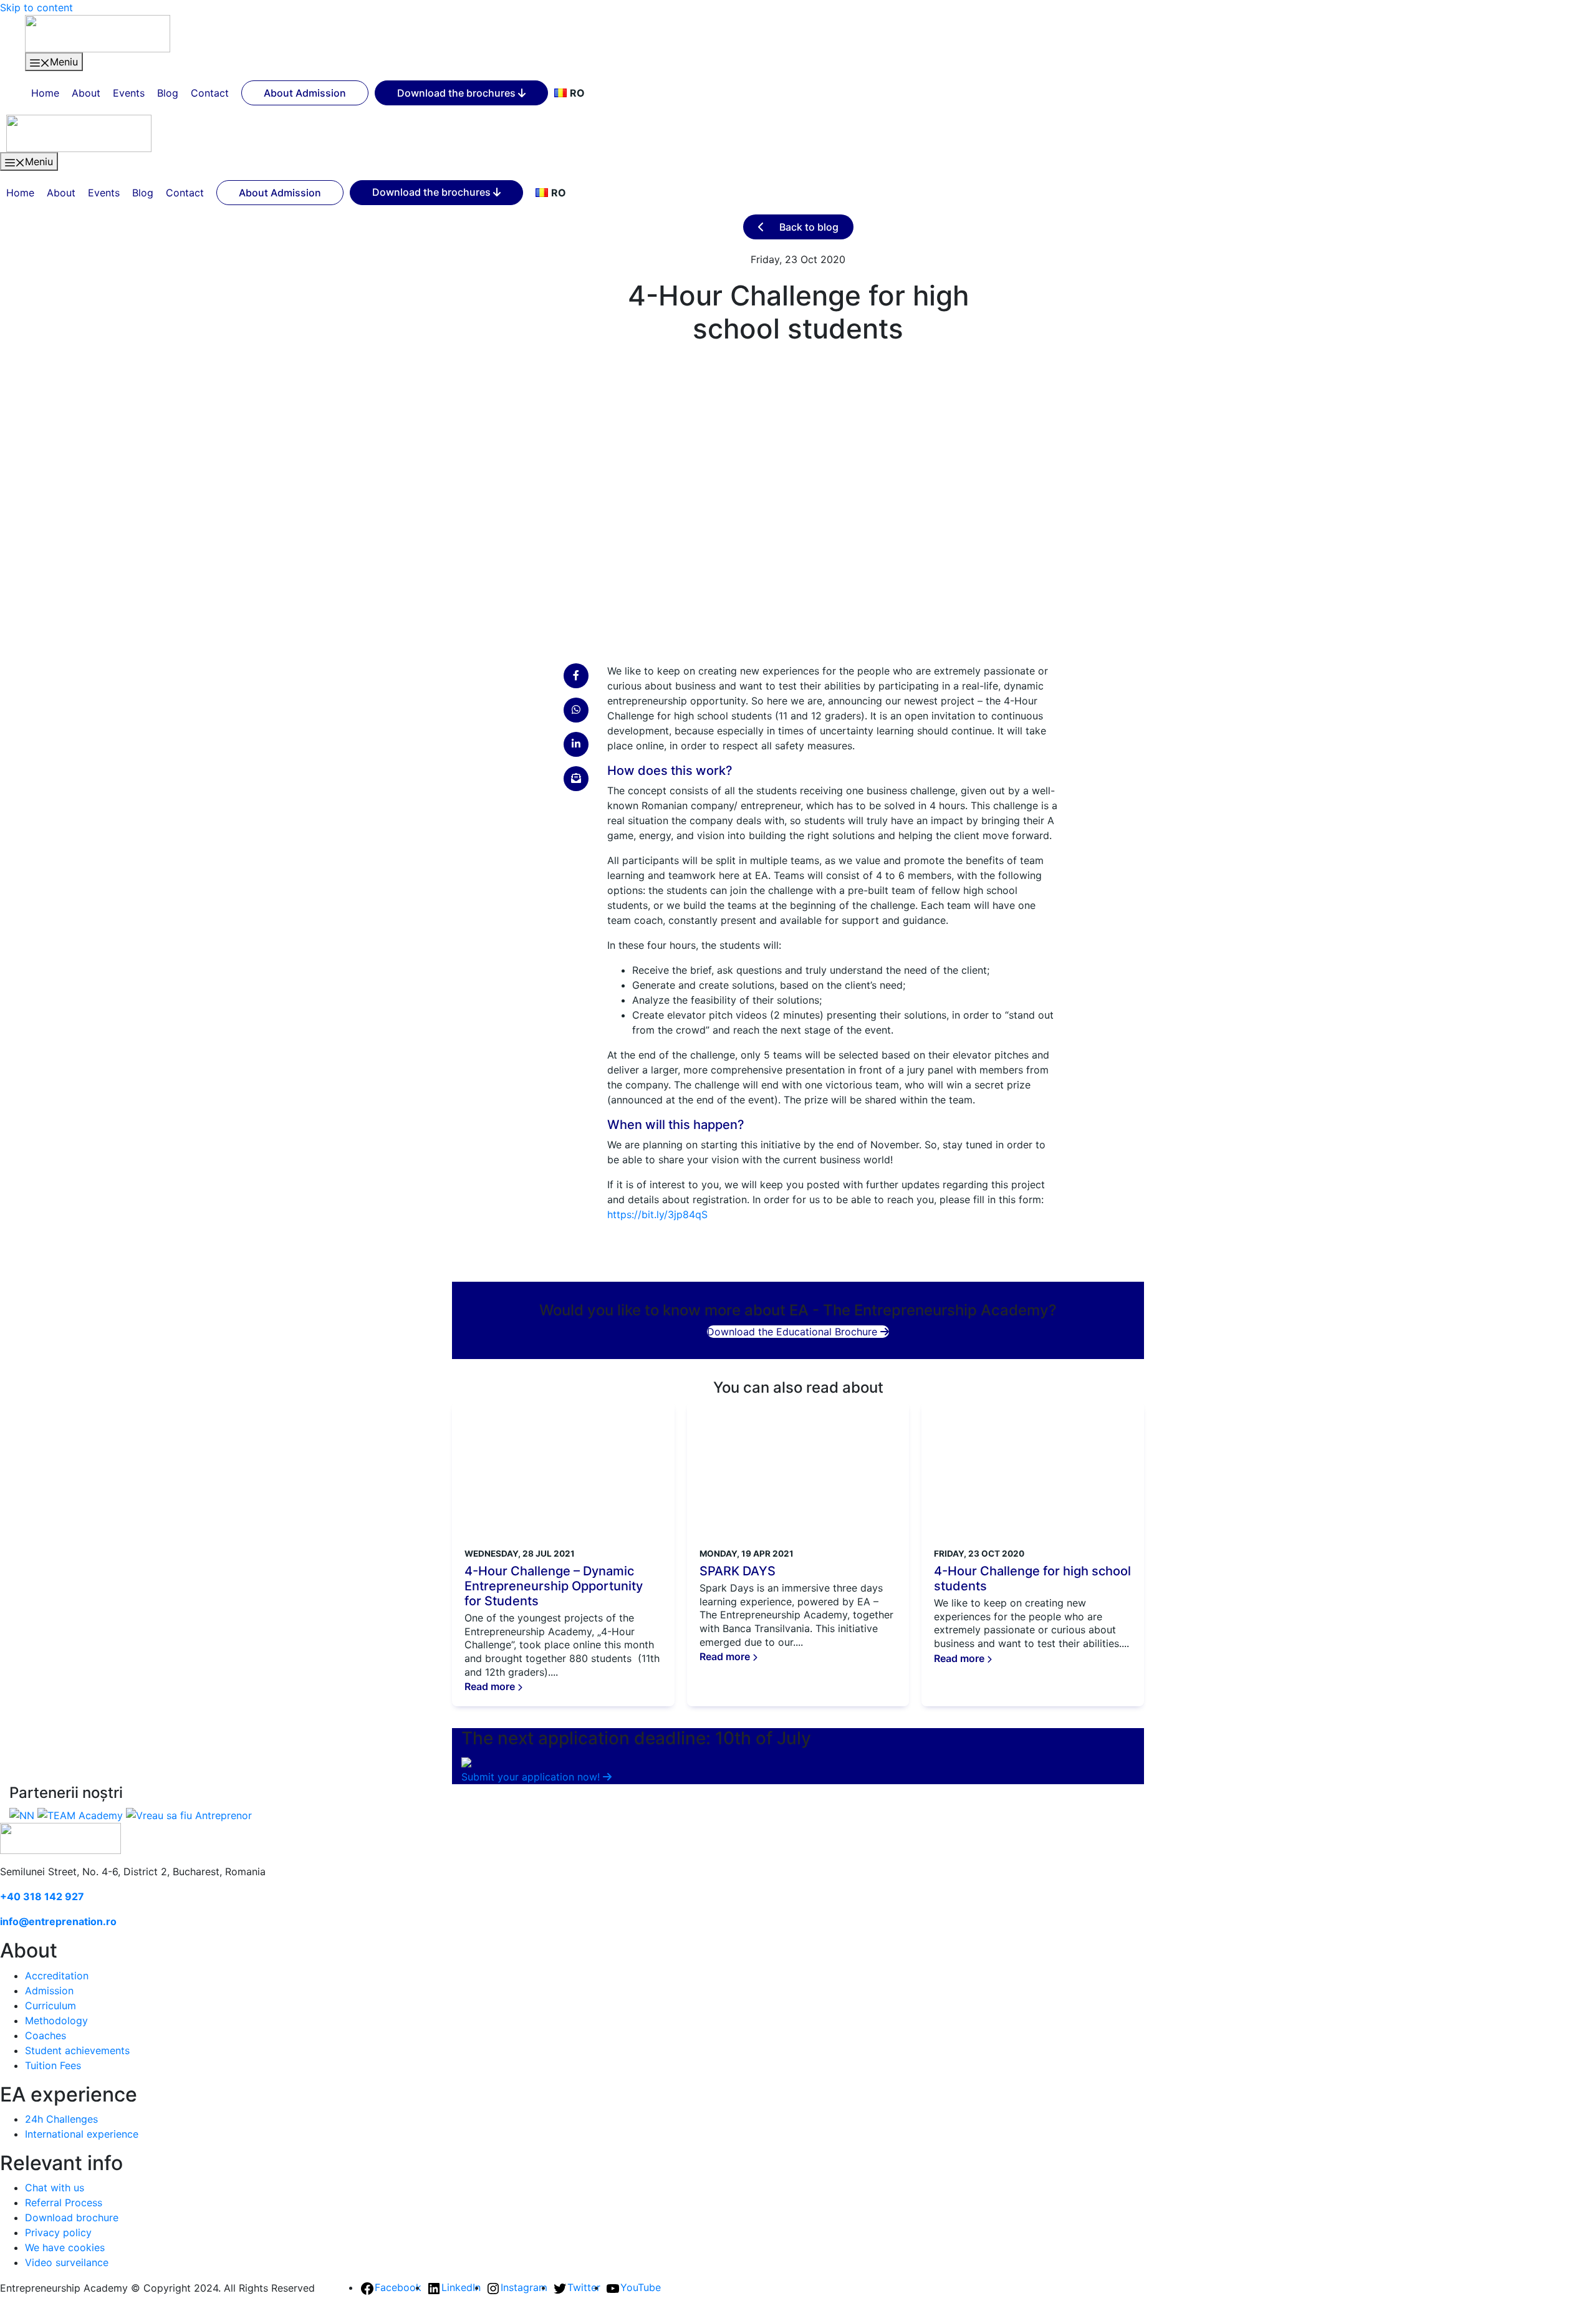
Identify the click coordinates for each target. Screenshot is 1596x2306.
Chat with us (55, 2188)
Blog (168, 93)
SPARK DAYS (738, 1571)
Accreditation (57, 1976)
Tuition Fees (53, 2065)
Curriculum (50, 2006)
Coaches (46, 2035)
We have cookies (65, 2247)
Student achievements (77, 2050)
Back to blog (808, 227)
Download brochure (72, 2217)
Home (45, 93)
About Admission (305, 93)
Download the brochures (458, 93)
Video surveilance (67, 2262)
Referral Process (64, 2203)
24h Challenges (61, 2119)
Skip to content (36, 7)
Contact (210, 93)
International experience (82, 2134)
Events (129, 93)
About (86, 93)
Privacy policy (58, 2232)
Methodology (56, 2020)
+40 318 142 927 (42, 1896)
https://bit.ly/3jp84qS (657, 1214)
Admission (49, 1991)
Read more (491, 1686)
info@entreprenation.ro (58, 1921)
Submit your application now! (532, 1777)
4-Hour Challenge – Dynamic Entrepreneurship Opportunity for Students (554, 1586)
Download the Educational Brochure (794, 1332)
